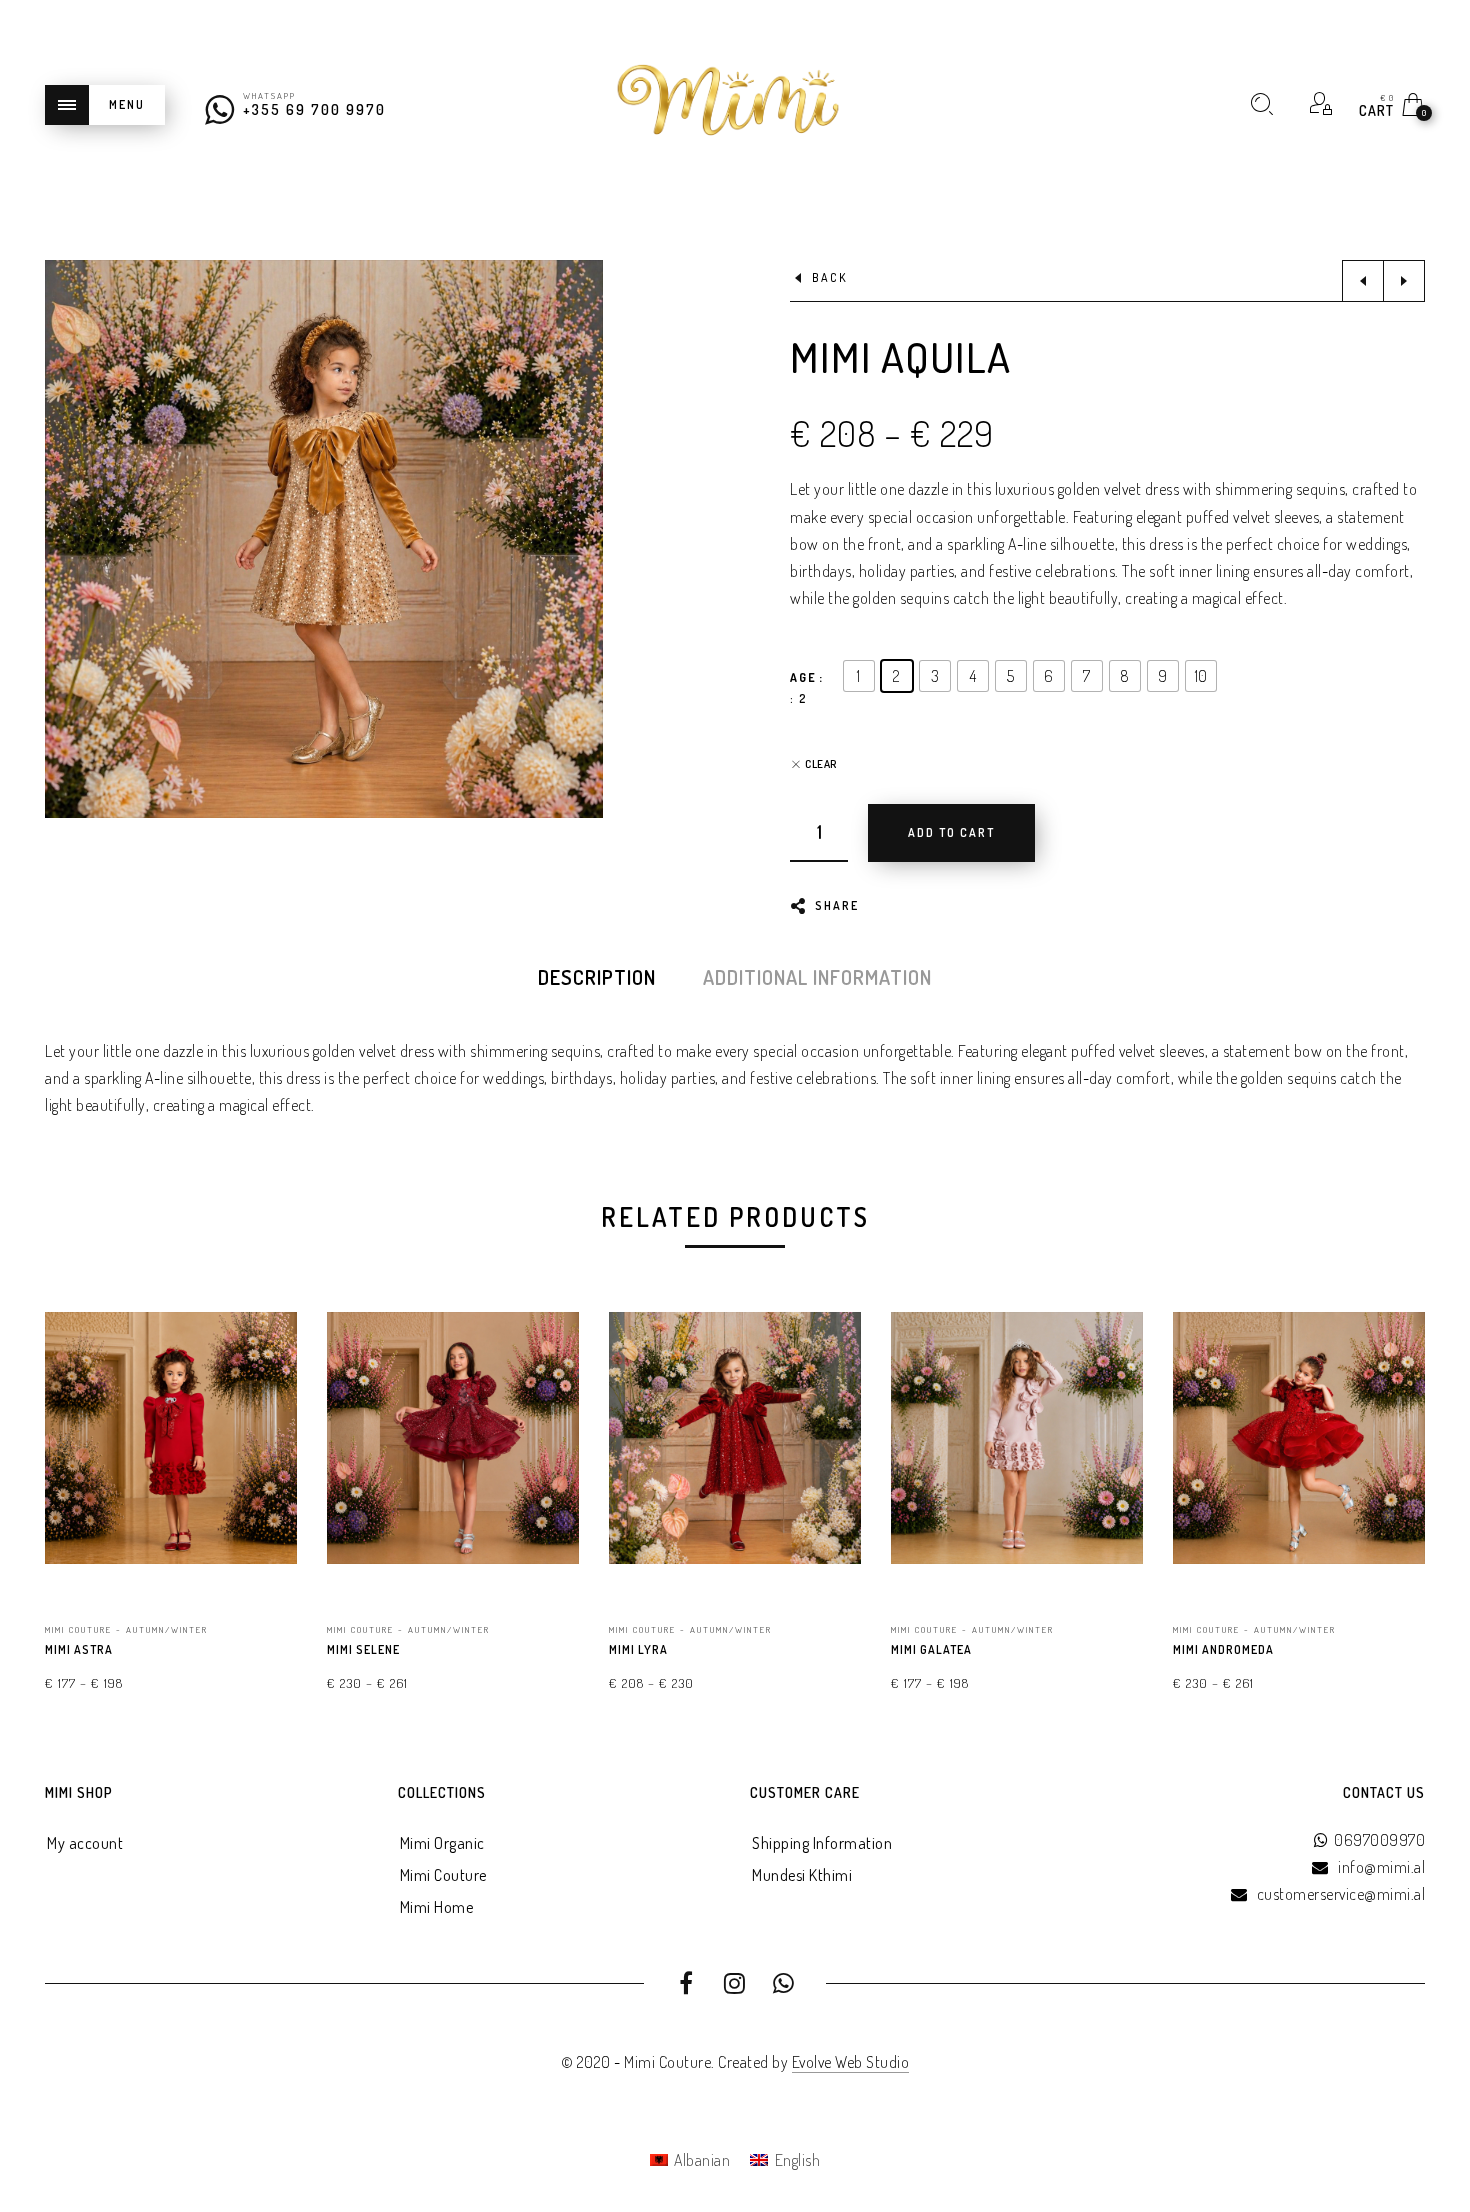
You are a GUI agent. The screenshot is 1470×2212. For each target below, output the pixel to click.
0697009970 (1379, 1840)
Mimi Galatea (931, 1649)
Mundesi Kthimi (802, 1875)
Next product (1404, 281)
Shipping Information (822, 1843)
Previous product (1363, 281)
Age (803, 677)
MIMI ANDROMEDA (1223, 1649)
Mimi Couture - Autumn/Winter (126, 1629)
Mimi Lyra (638, 1649)
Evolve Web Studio (851, 2062)
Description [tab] (597, 977)
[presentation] (70, 1462)
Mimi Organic (442, 1843)
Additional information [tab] (817, 977)
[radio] (859, 676)
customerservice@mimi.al (1341, 1894)
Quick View (262, 1331)
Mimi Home (437, 1907)
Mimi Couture (443, 1875)
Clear (821, 764)
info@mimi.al (1381, 1867)
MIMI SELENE (363, 1649)
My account (85, 1843)
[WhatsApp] (783, 1986)
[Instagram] (735, 1986)
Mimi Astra (79, 1649)
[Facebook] (686, 1986)
